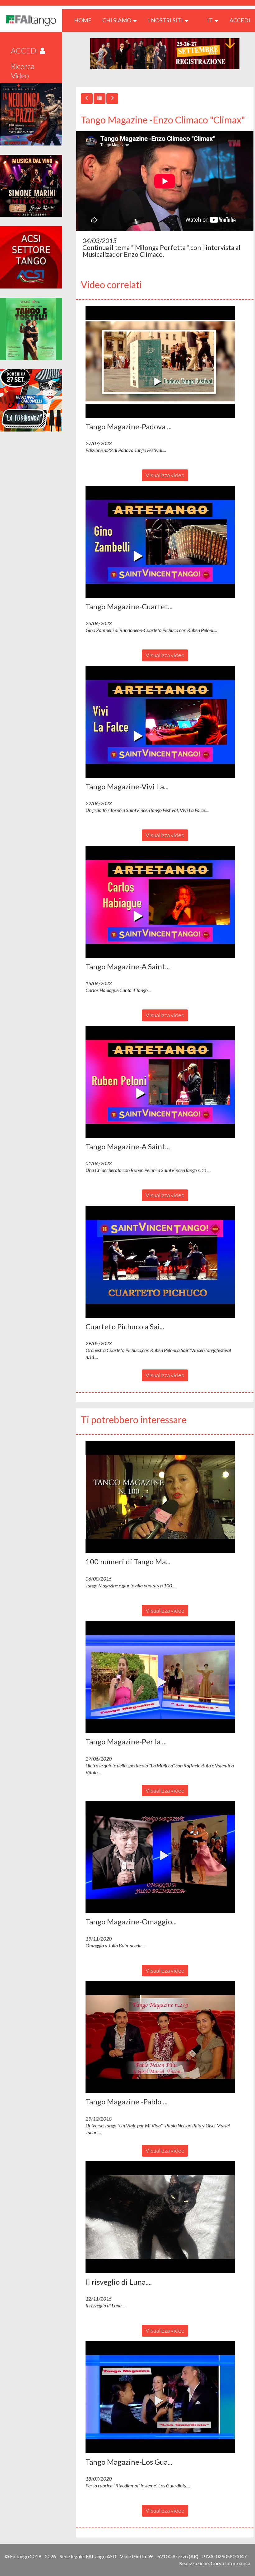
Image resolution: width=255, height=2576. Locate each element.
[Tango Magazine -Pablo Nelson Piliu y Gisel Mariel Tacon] (165, 2037)
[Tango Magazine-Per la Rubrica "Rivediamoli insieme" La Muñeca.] (165, 1677)
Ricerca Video (23, 71)
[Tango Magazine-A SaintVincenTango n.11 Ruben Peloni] (165, 1082)
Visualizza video (165, 475)
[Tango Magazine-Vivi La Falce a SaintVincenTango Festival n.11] (165, 722)
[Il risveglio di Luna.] (165, 2217)
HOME (85, 20)
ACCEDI (240, 20)
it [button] (210, 20)
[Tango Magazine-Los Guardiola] (165, 2397)
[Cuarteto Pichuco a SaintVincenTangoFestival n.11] (165, 1262)
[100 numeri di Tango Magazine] (165, 1497)
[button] (160, 362)
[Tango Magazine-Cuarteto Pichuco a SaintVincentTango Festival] (165, 542)
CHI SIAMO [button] (117, 20)
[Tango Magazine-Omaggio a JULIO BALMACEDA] (165, 1857)
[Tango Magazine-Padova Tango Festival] (165, 362)
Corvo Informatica (231, 2563)
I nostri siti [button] (166, 20)
